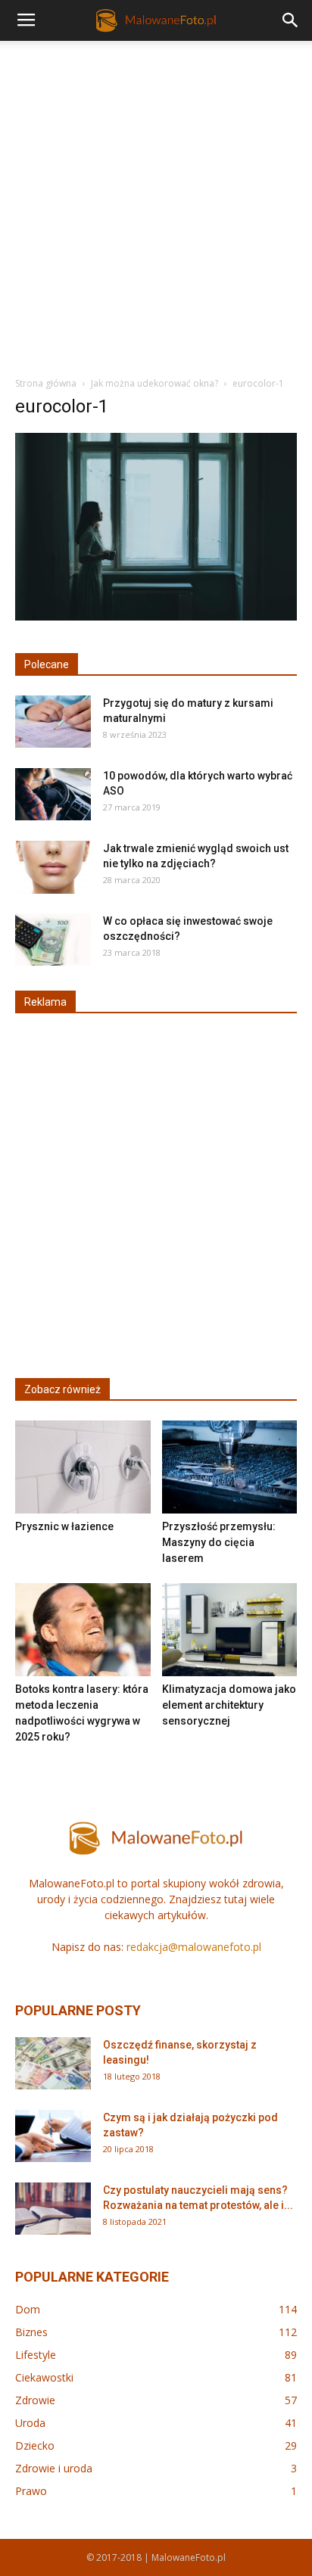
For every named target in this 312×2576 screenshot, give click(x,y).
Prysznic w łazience (64, 1526)
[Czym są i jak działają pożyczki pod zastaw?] (53, 2136)
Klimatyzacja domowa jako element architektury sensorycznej (229, 1705)
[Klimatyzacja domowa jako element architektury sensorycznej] (230, 1630)
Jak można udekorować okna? (154, 383)
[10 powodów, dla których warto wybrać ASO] (53, 794)
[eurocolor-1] (156, 617)
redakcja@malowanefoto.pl (194, 1947)
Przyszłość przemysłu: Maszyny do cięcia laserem (219, 1542)
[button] (291, 20)
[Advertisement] (156, 204)
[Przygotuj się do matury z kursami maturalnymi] (53, 722)
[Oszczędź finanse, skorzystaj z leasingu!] (53, 2063)
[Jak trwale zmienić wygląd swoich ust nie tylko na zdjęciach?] (53, 867)
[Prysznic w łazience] (83, 1467)
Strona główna (46, 383)
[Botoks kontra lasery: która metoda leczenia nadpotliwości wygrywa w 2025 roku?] (83, 1630)
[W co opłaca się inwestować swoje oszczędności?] (53, 940)
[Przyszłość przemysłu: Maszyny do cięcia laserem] (230, 1467)
